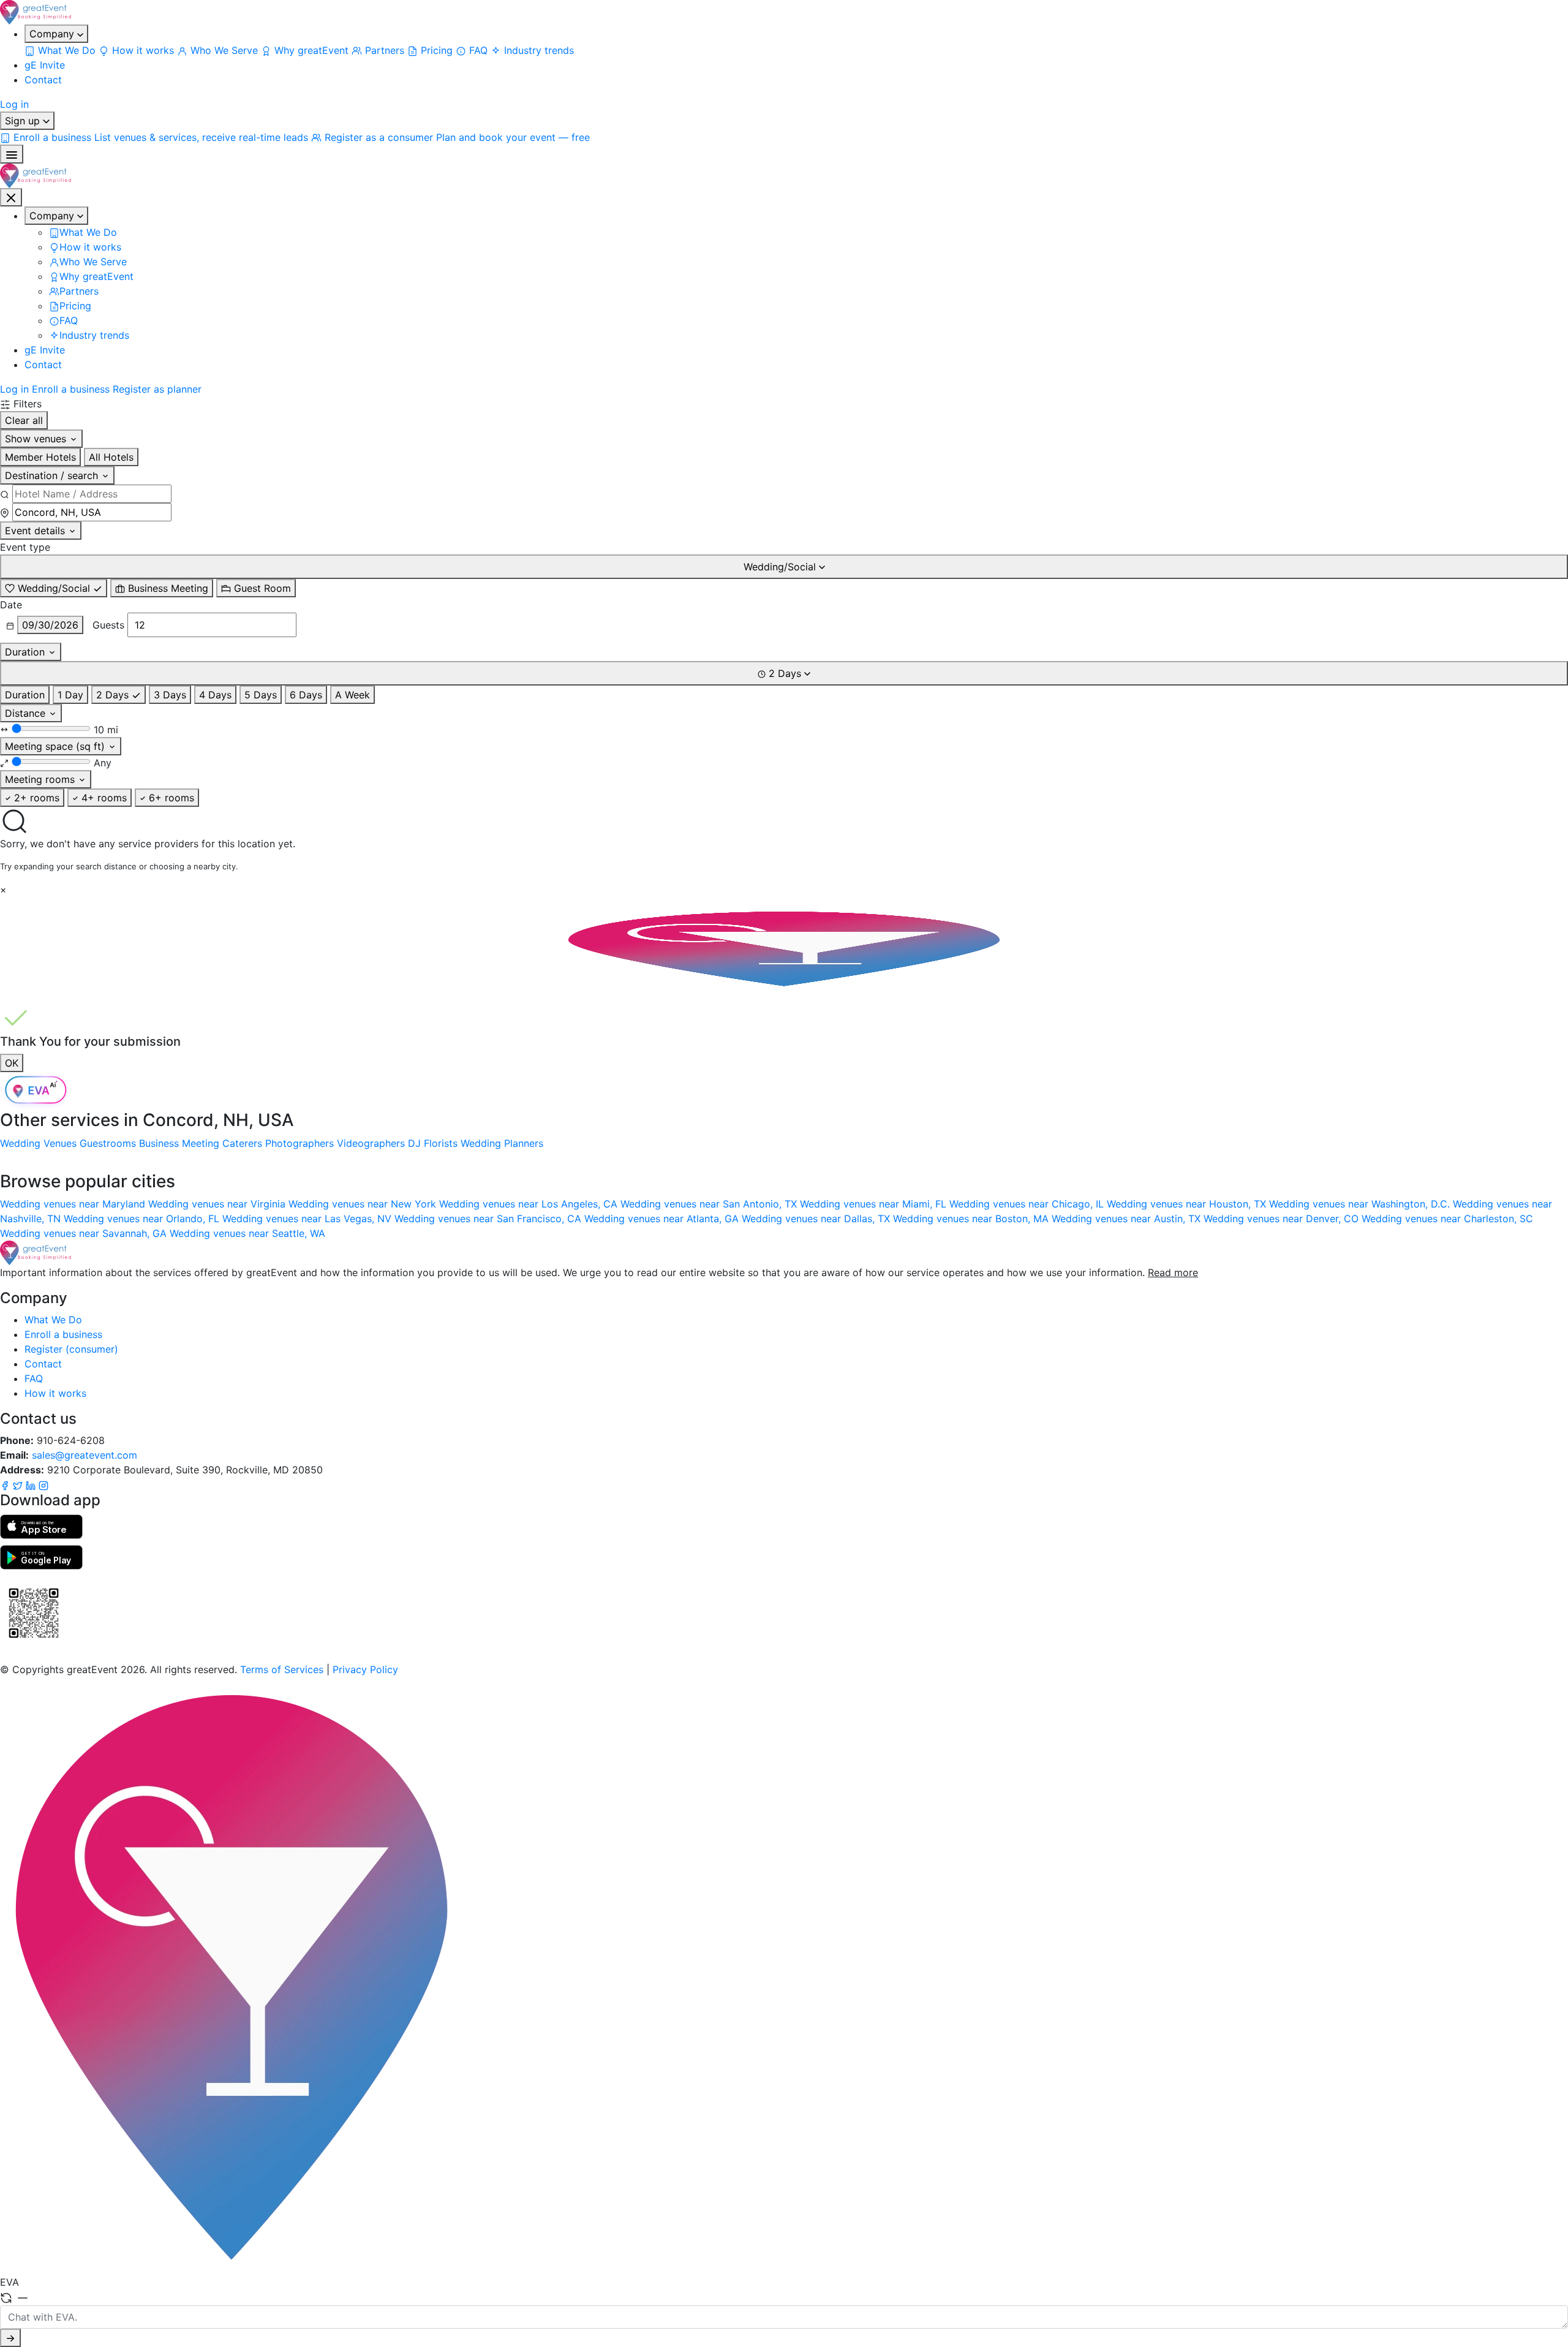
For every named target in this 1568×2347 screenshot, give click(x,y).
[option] (54, 588)
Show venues (37, 439)
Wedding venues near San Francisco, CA (489, 1219)
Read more (1173, 1272)
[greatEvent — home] (784, 12)
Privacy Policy (365, 1669)
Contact (43, 80)
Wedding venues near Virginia (218, 1204)
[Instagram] (43, 1484)
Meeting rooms (41, 779)
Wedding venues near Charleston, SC (1447, 1219)
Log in (14, 104)
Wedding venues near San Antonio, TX (710, 1204)
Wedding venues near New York (364, 1204)
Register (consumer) (71, 1349)
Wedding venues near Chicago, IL (1028, 1204)
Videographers (371, 1143)
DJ (414, 1143)
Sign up (24, 121)
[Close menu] (11, 197)
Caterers (242, 1143)
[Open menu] (12, 154)
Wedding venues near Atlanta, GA (663, 1219)
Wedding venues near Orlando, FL (143, 1219)
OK (12, 1063)
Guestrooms (108, 1143)
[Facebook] (6, 1484)
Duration (26, 652)
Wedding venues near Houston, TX (1188, 1204)
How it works (55, 1393)
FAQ (34, 1378)
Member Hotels (40, 457)
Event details (36, 531)
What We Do (53, 1320)
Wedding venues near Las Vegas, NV (308, 1219)
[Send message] (10, 2338)
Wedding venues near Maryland (74, 1204)
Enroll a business (71, 389)
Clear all (24, 420)
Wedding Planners (502, 1143)
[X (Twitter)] (19, 1484)
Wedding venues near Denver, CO (1283, 1219)
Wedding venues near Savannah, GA (85, 1233)
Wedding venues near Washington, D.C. (1361, 1204)
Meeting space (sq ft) (56, 746)
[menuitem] (62, 50)
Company (53, 34)
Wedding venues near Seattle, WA (247, 1233)
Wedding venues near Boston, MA (972, 1219)
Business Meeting (179, 1143)
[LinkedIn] (32, 1484)
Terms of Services (282, 1669)
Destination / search (53, 475)
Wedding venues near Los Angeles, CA (530, 1204)
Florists (441, 1143)
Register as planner (157, 389)
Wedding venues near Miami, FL (875, 1204)
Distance (27, 713)
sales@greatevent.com (85, 1455)
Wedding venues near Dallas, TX (817, 1219)
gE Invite (45, 65)
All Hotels (111, 457)
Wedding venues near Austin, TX (1128, 1219)
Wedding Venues (38, 1143)
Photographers (300, 1143)
